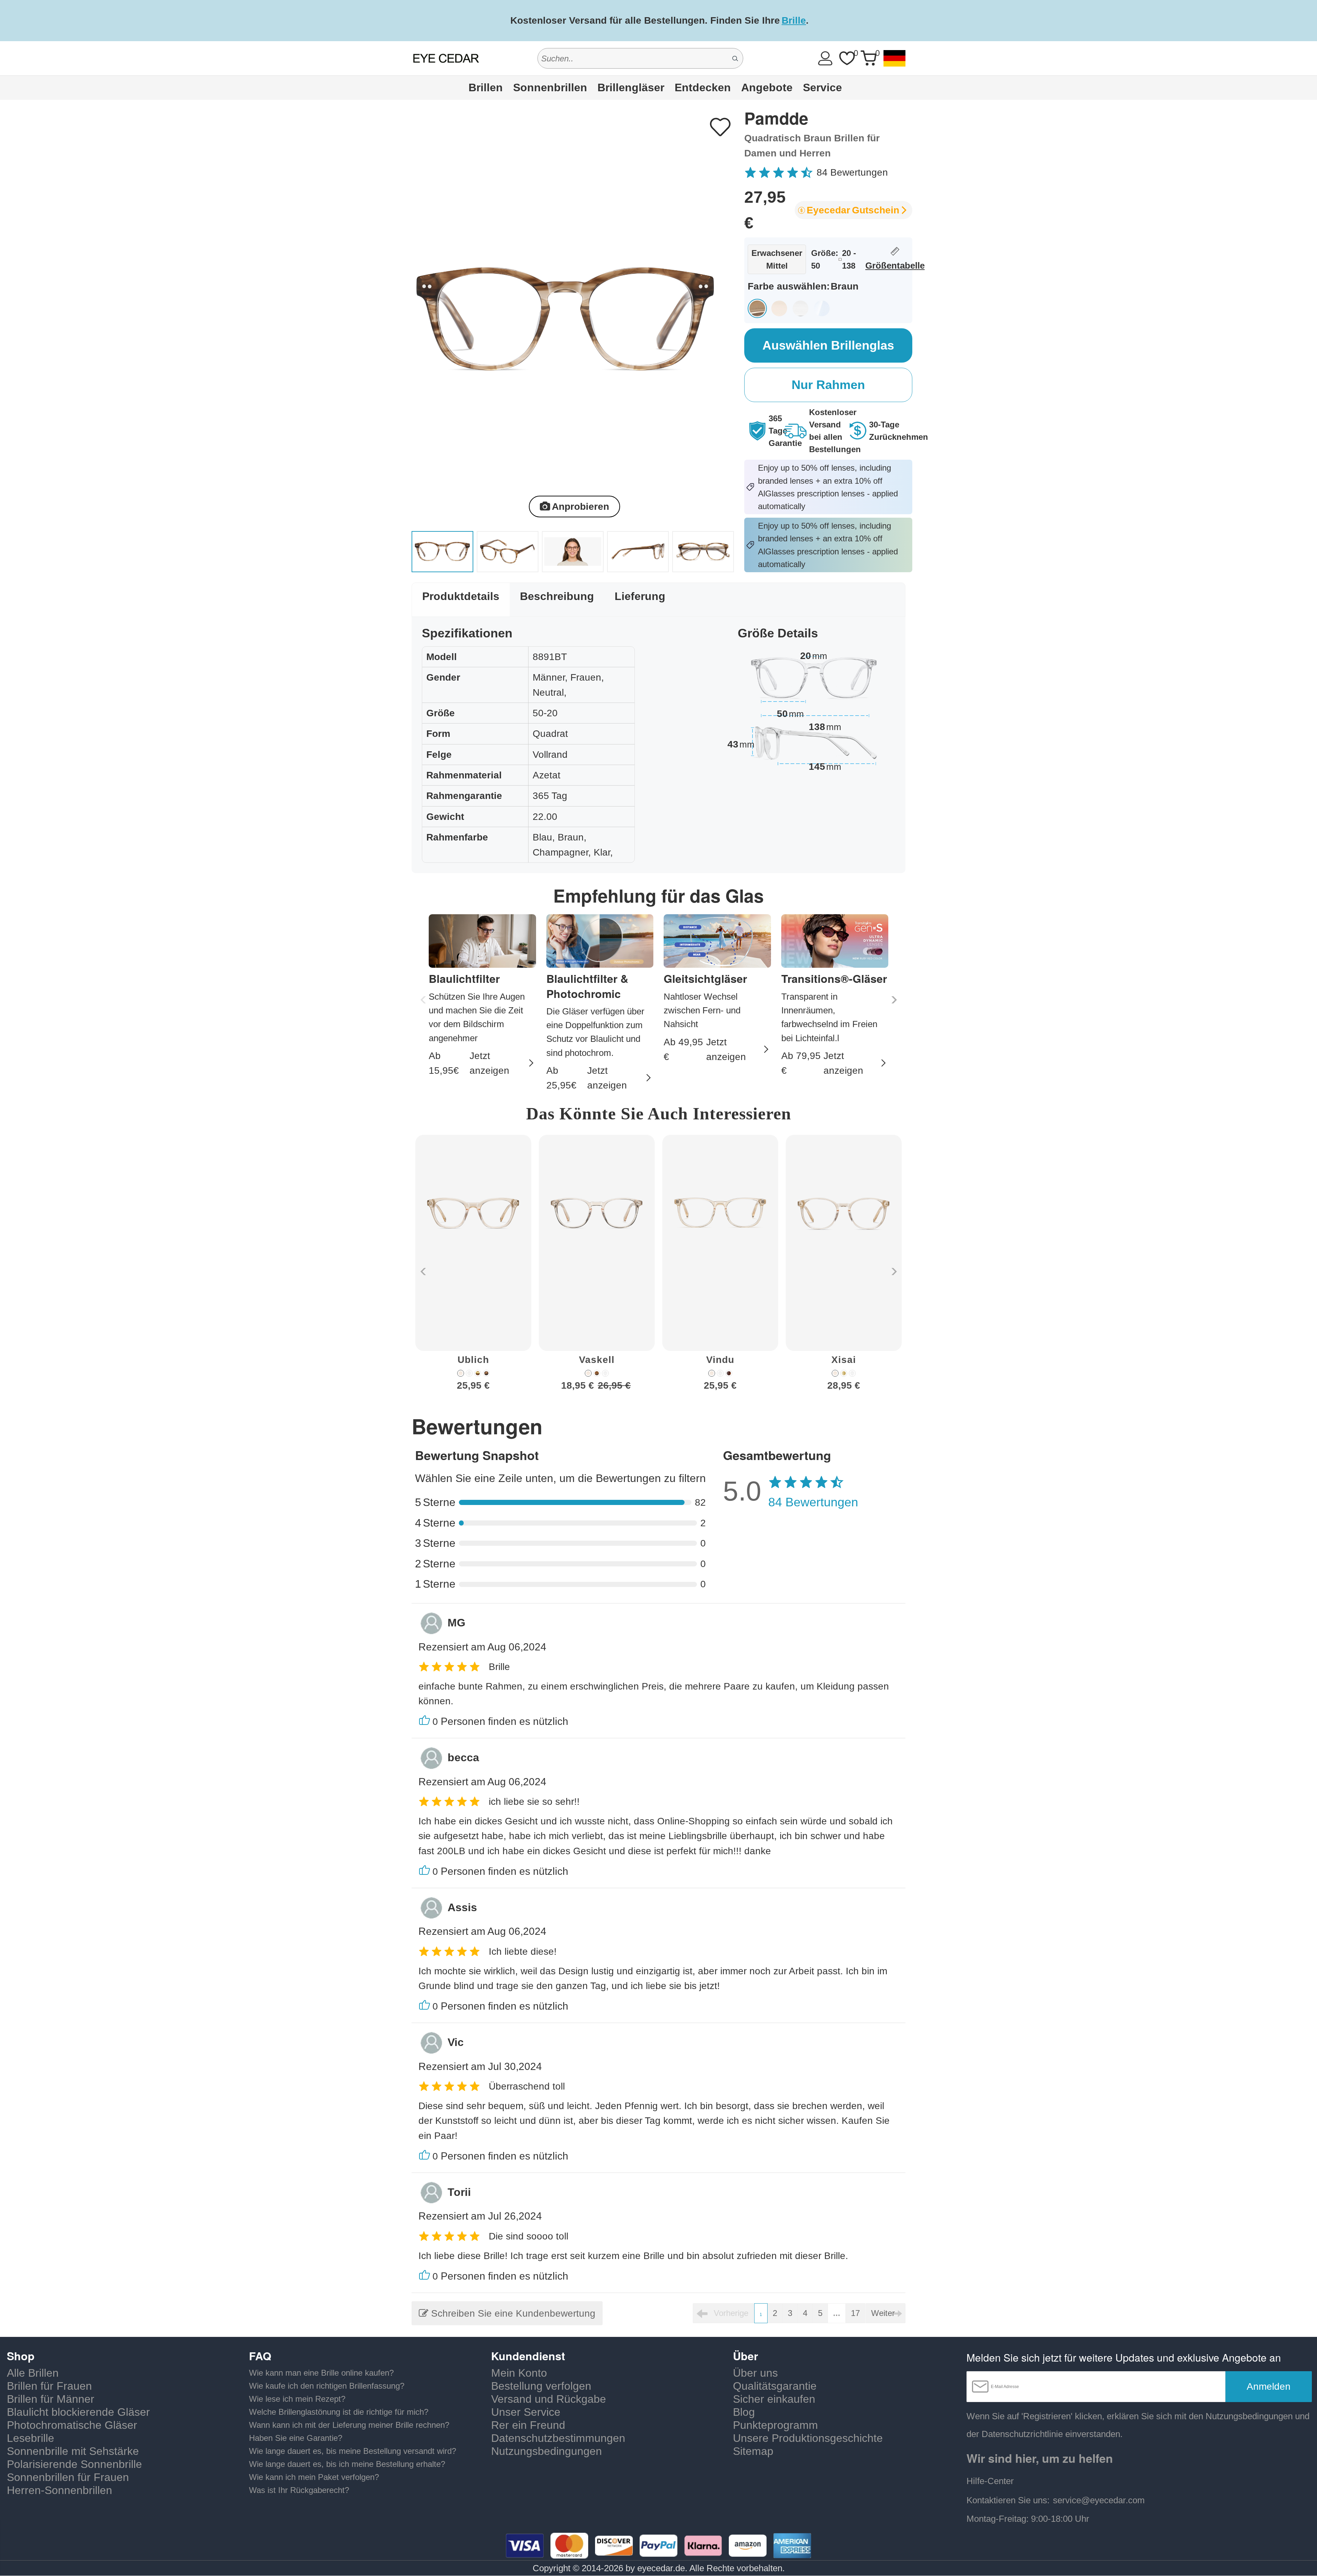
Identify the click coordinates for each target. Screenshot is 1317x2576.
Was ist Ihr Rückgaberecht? (299, 2490)
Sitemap (753, 2451)
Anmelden (1269, 2386)
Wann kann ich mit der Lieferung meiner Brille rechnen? (349, 2425)
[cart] (868, 58)
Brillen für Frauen (49, 2386)
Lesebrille (31, 2438)
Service (822, 87)
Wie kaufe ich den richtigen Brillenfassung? (327, 2386)
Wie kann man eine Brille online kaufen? (321, 2373)
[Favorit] (847, 58)
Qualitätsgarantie (775, 2386)
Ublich (473, 1360)
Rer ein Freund (528, 2425)
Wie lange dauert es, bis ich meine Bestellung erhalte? (347, 2464)
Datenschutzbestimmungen (558, 2438)
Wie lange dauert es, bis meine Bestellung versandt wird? (353, 2451)
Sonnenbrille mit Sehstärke (73, 2451)
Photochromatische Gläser (72, 2425)
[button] (893, 1000)
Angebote (767, 87)
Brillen (486, 87)
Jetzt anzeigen (489, 1063)
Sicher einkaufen (774, 2399)
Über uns (755, 2373)
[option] (473, 1268)
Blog (744, 2412)
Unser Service (526, 2412)
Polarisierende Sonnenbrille (74, 2464)
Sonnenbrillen (550, 87)
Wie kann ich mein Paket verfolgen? (314, 2477)
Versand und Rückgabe (549, 2399)
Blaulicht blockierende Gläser (78, 2412)
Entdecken (703, 87)
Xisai (844, 1360)
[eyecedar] (446, 58)
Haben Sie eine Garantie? (296, 2438)
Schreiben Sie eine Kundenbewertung (512, 2313)
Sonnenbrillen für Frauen (68, 2477)
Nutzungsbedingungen (547, 2451)
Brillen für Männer (51, 2399)
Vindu (720, 1360)
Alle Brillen (33, 2373)
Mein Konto (519, 2373)
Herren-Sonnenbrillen (60, 2490)
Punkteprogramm (775, 2425)
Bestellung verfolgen (541, 2386)
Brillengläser (631, 87)
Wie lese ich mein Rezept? (297, 2399)
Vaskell (597, 1360)
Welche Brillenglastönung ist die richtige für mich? (339, 2412)
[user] (825, 58)
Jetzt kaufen (888, 20)
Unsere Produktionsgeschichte (808, 2438)
